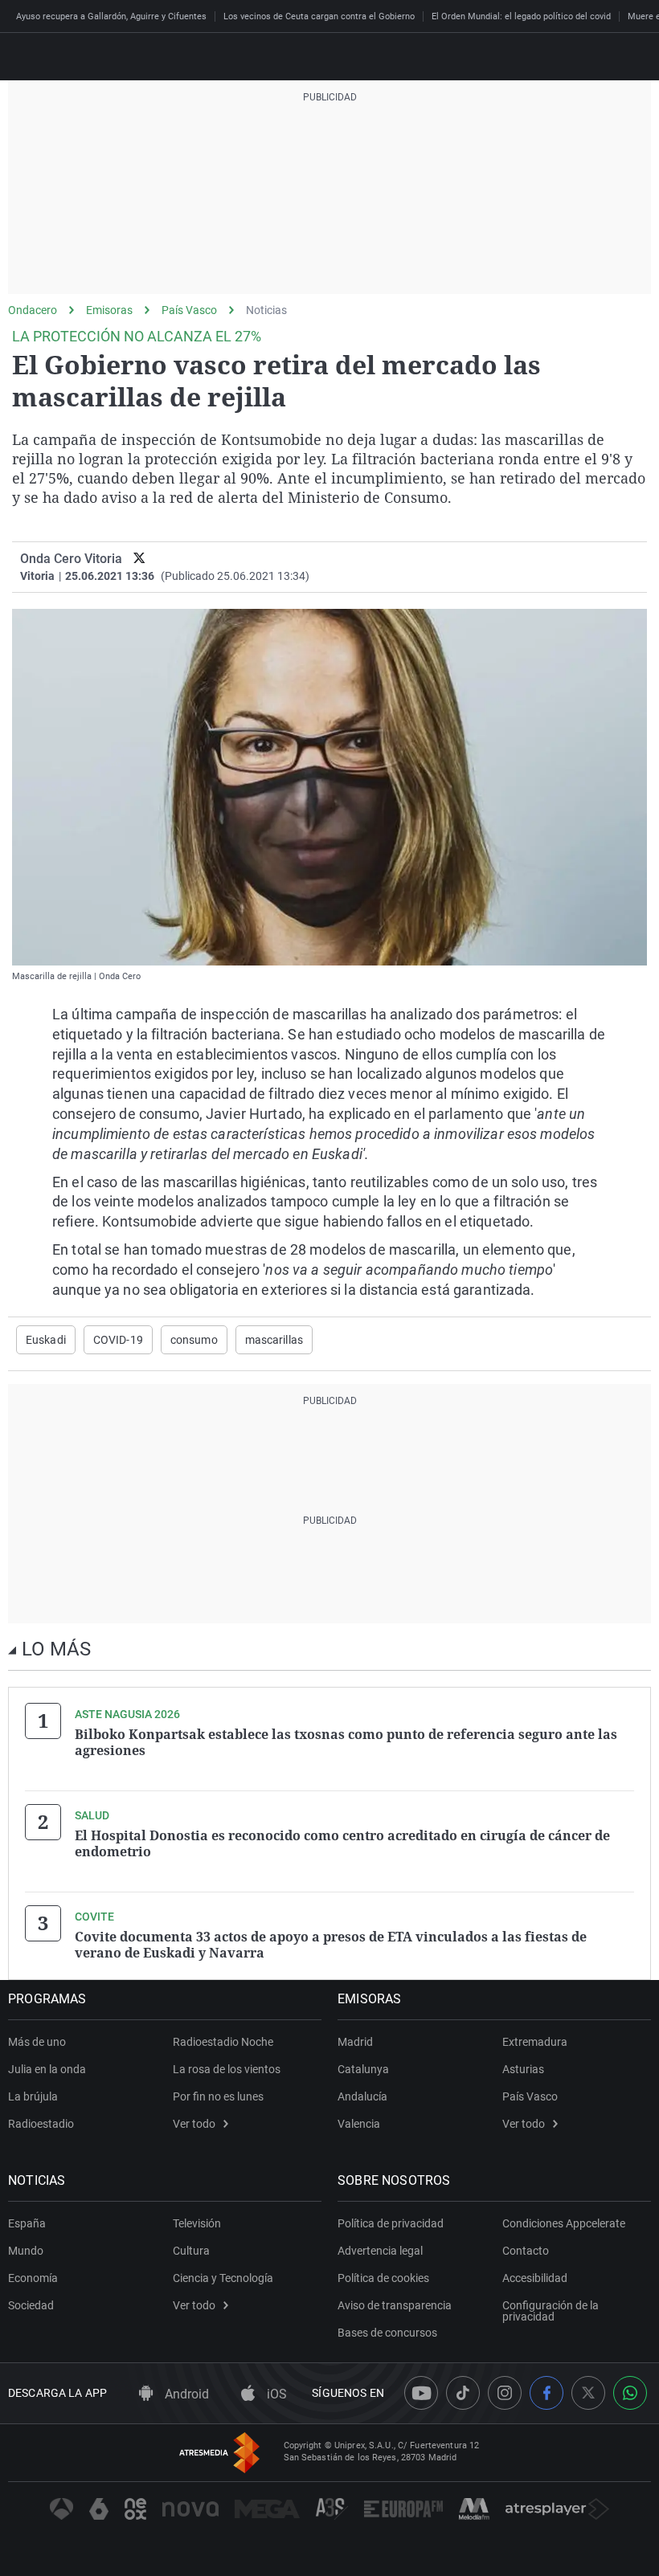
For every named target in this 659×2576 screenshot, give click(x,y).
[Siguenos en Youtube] (421, 2393)
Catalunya (363, 2069)
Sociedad (31, 2305)
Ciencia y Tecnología (223, 2278)
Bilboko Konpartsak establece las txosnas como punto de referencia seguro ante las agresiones (346, 1742)
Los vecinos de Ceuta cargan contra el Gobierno (319, 16)
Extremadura (535, 2042)
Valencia (359, 2124)
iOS (275, 2394)
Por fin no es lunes (218, 2096)
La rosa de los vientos (227, 2069)
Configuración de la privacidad (551, 2311)
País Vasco (189, 310)
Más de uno (37, 2042)
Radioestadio (41, 2124)
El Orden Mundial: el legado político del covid (521, 16)
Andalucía (362, 2096)
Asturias (523, 2069)
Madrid (355, 2042)
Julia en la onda (47, 2069)
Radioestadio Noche (223, 2042)
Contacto (526, 2251)
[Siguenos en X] (588, 2393)
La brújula (33, 2096)
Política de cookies (383, 2278)
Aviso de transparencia (395, 2305)
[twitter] (139, 559)
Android (185, 2394)
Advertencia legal (380, 2251)
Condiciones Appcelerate (564, 2223)
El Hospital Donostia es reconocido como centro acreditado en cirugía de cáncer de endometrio (342, 1843)
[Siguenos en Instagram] (505, 2393)
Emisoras (109, 310)
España (27, 2223)
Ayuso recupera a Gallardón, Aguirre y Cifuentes (111, 16)
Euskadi (46, 1340)
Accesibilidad (535, 2278)
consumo (194, 1340)
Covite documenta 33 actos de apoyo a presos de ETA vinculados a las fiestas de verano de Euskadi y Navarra (331, 1945)
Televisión (197, 2223)
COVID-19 (118, 1340)
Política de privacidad (391, 2223)
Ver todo (194, 2124)
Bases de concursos (387, 2333)
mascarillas (274, 1340)
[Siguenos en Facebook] (546, 2393)
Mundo (26, 2251)
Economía (33, 2278)
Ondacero (33, 310)
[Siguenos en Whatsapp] (630, 2393)
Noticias (266, 310)
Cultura (191, 2251)
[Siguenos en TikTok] (463, 2393)
